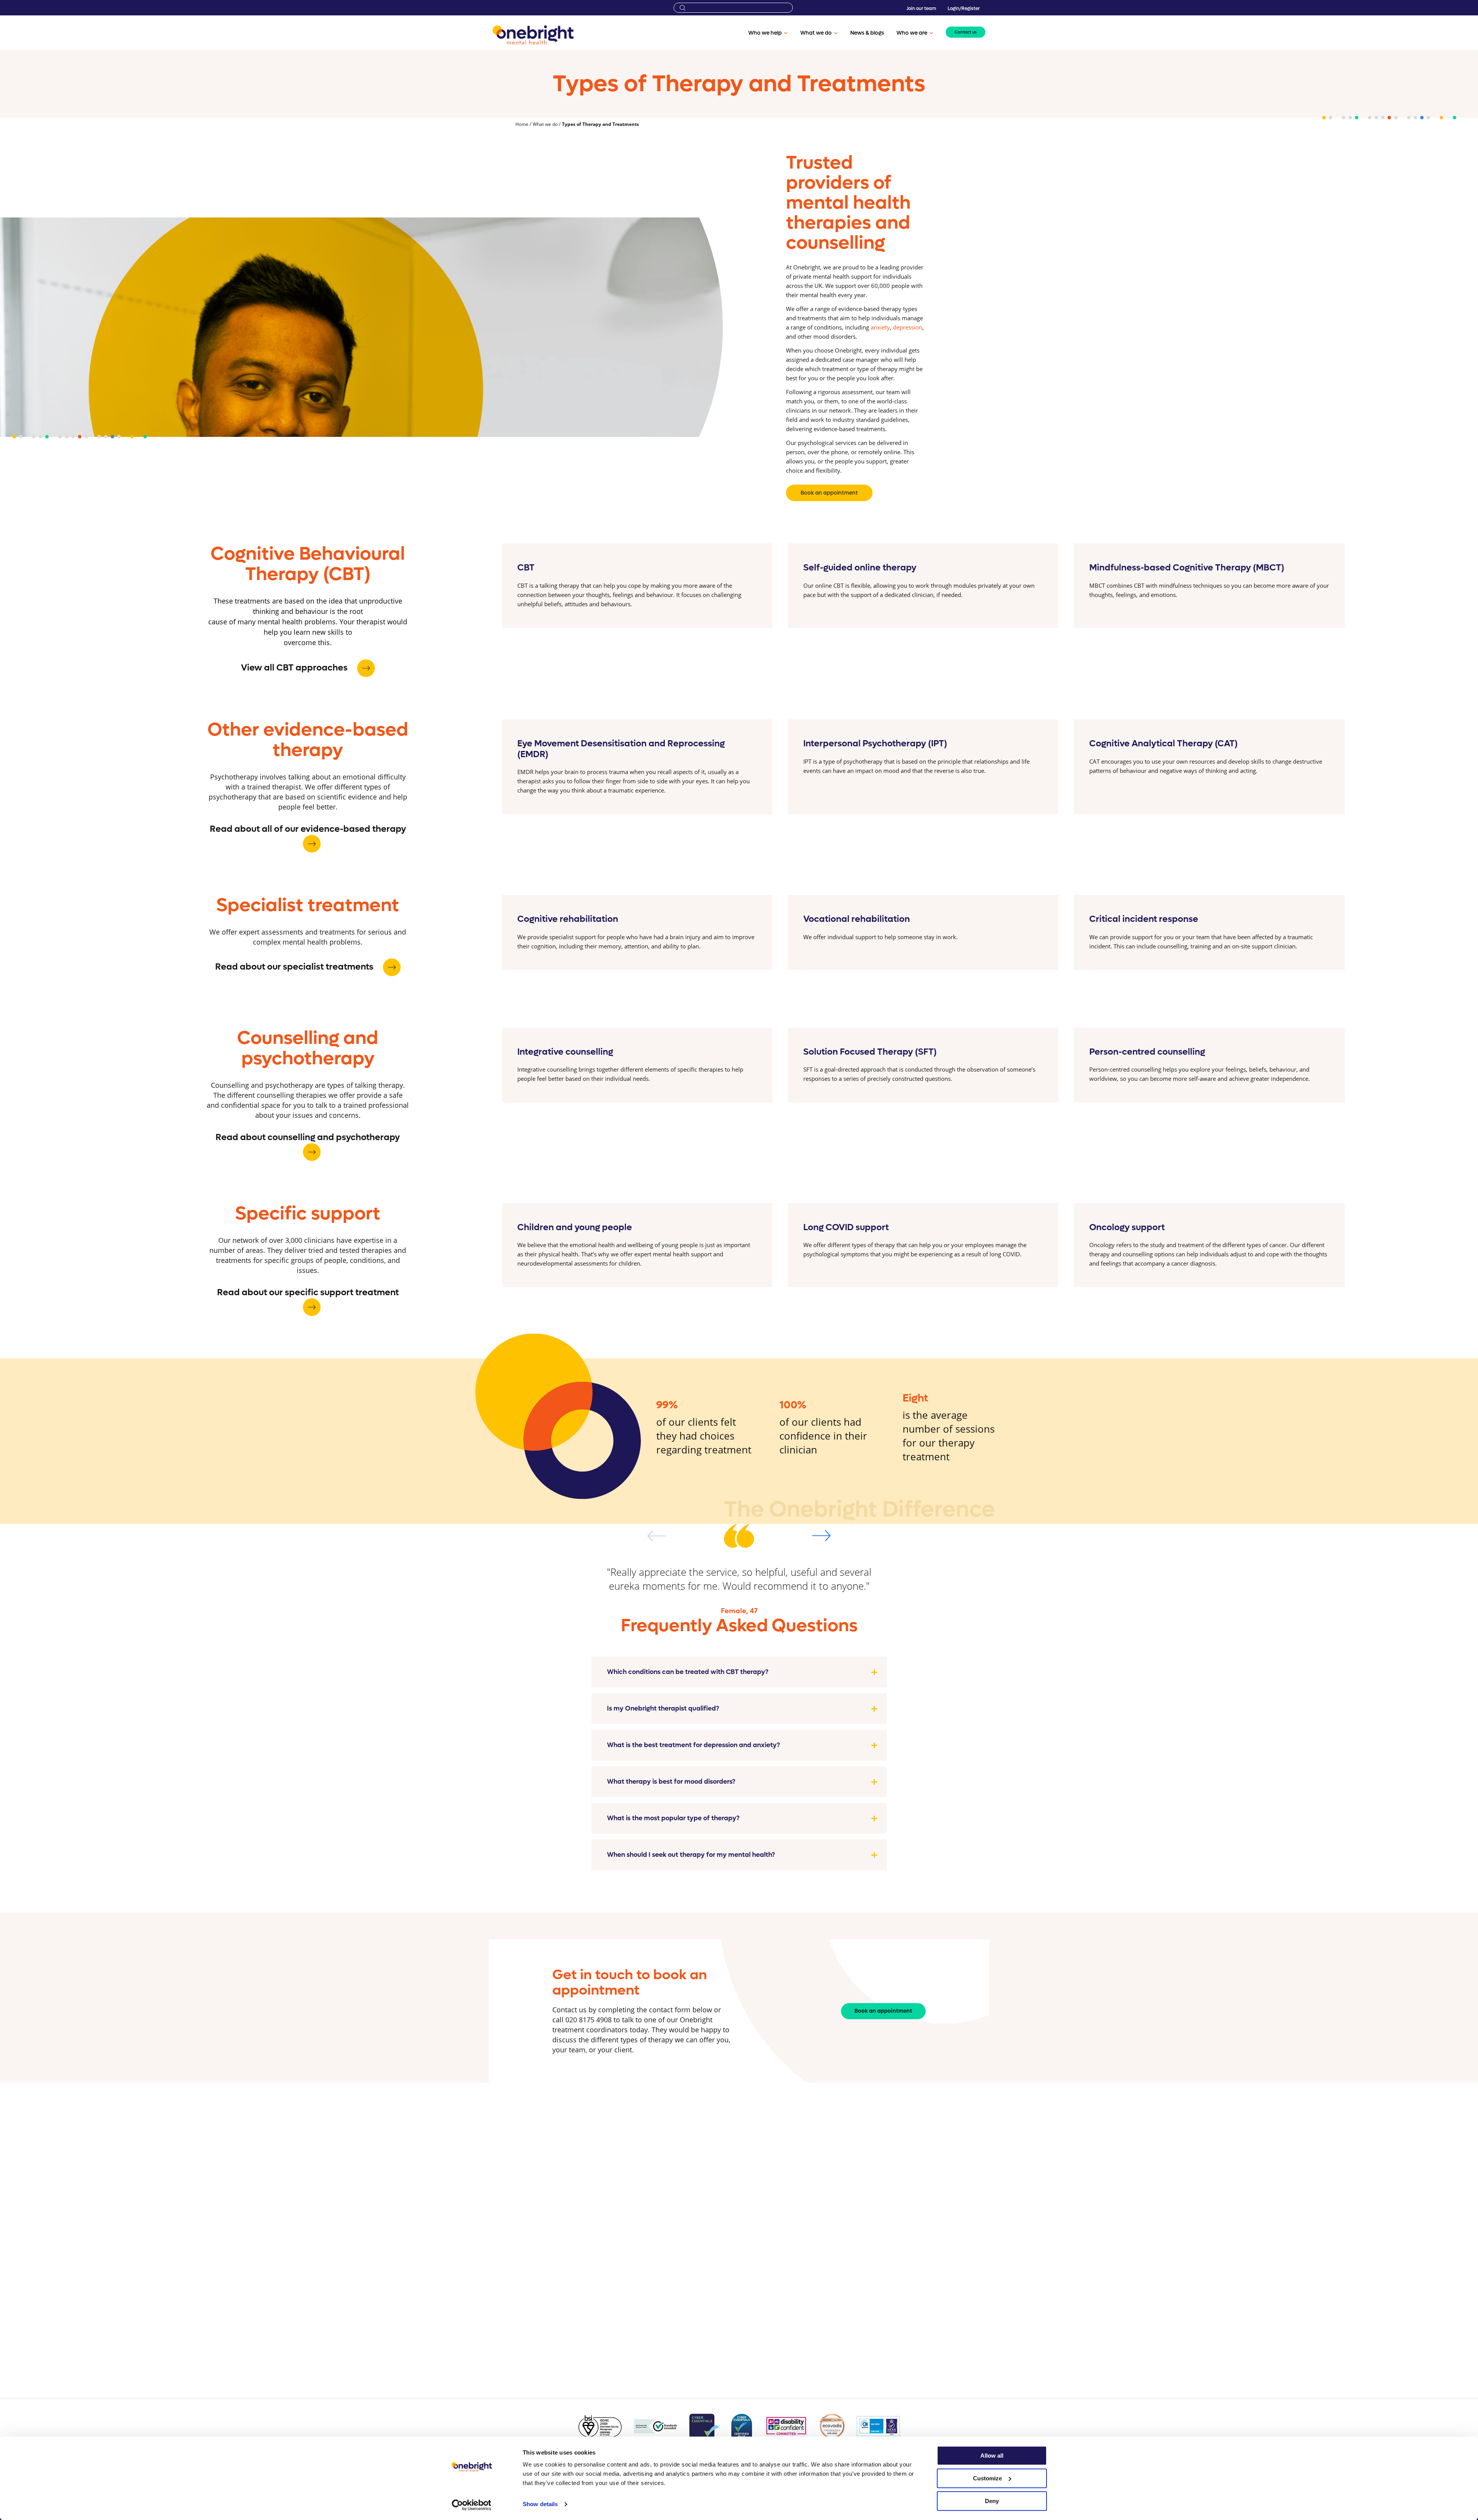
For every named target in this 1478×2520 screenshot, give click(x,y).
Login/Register (964, 8)
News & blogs (867, 33)
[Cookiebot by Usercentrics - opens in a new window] (472, 2505)
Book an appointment (829, 493)
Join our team (921, 8)
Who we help (765, 33)
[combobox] (733, 8)
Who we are (912, 33)
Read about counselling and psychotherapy (308, 1137)
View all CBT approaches (295, 668)
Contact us (966, 32)
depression (908, 327)
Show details (540, 2504)
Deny (992, 2501)
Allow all (992, 2456)
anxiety (880, 327)
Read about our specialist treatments (295, 967)
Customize (987, 2478)
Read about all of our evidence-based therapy (308, 829)
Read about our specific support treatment (308, 1293)
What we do (816, 33)
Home (522, 124)
